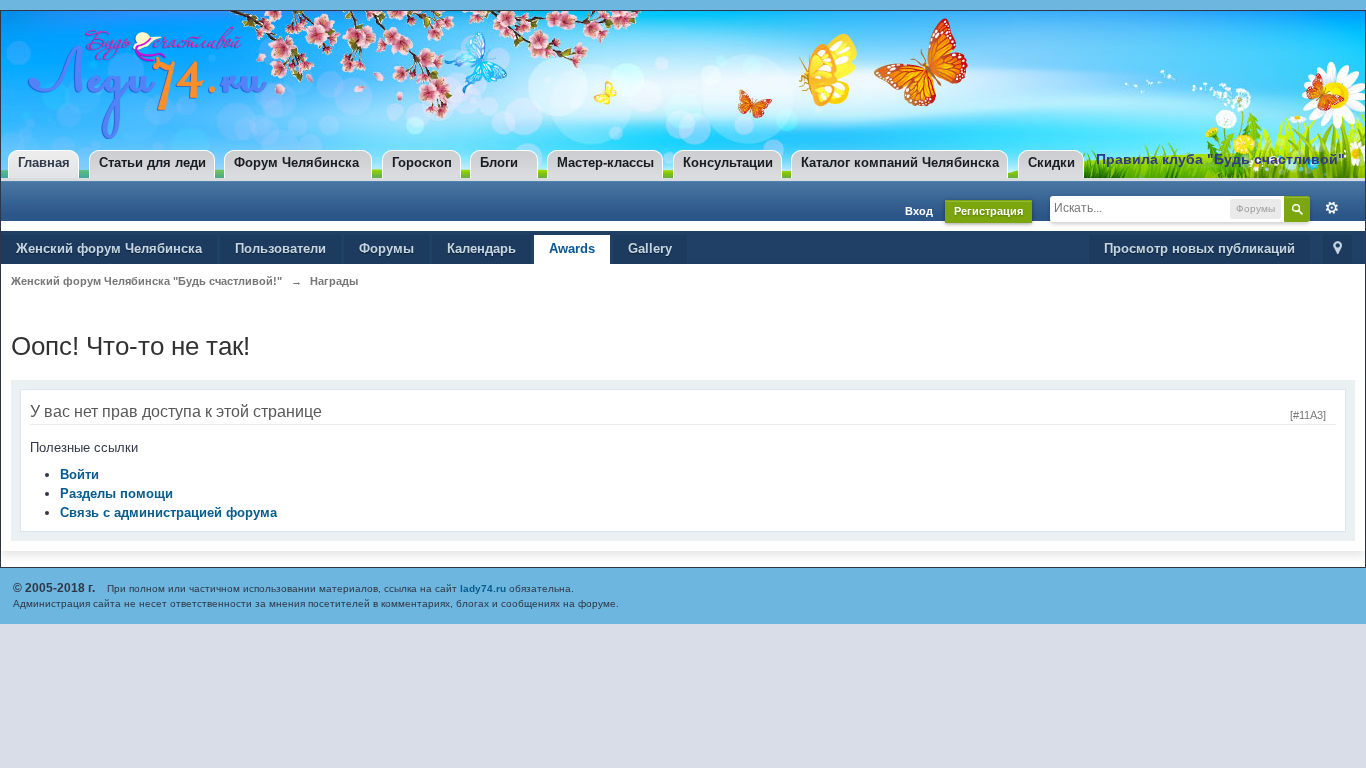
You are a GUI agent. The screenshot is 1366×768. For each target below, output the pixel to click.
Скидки (1051, 162)
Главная (44, 162)
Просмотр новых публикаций (1199, 248)
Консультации (728, 162)
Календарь (481, 248)
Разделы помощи (116, 493)
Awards (572, 248)
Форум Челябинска (296, 162)
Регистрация (988, 211)
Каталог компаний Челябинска (900, 162)
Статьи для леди (152, 162)
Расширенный (1327, 208)
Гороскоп (422, 162)
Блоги (499, 162)
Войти (79, 474)
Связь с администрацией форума (168, 512)
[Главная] (142, 82)
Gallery (650, 248)
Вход (919, 211)
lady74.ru (483, 588)
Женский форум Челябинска (109, 248)
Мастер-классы (605, 162)
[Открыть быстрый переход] (1337, 249)
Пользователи (280, 248)
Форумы (386, 248)
